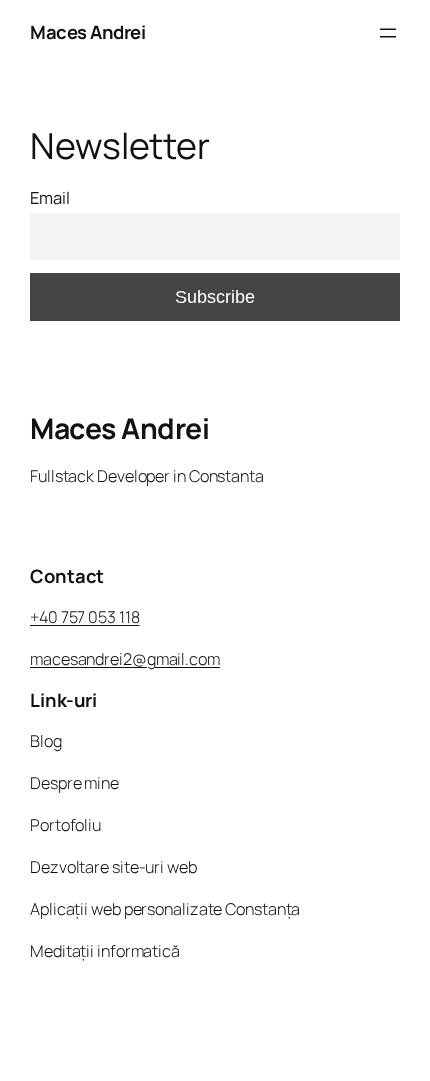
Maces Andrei (87, 32)
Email (50, 197)
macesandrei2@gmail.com (125, 659)
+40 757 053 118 (85, 617)
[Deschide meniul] (388, 33)
